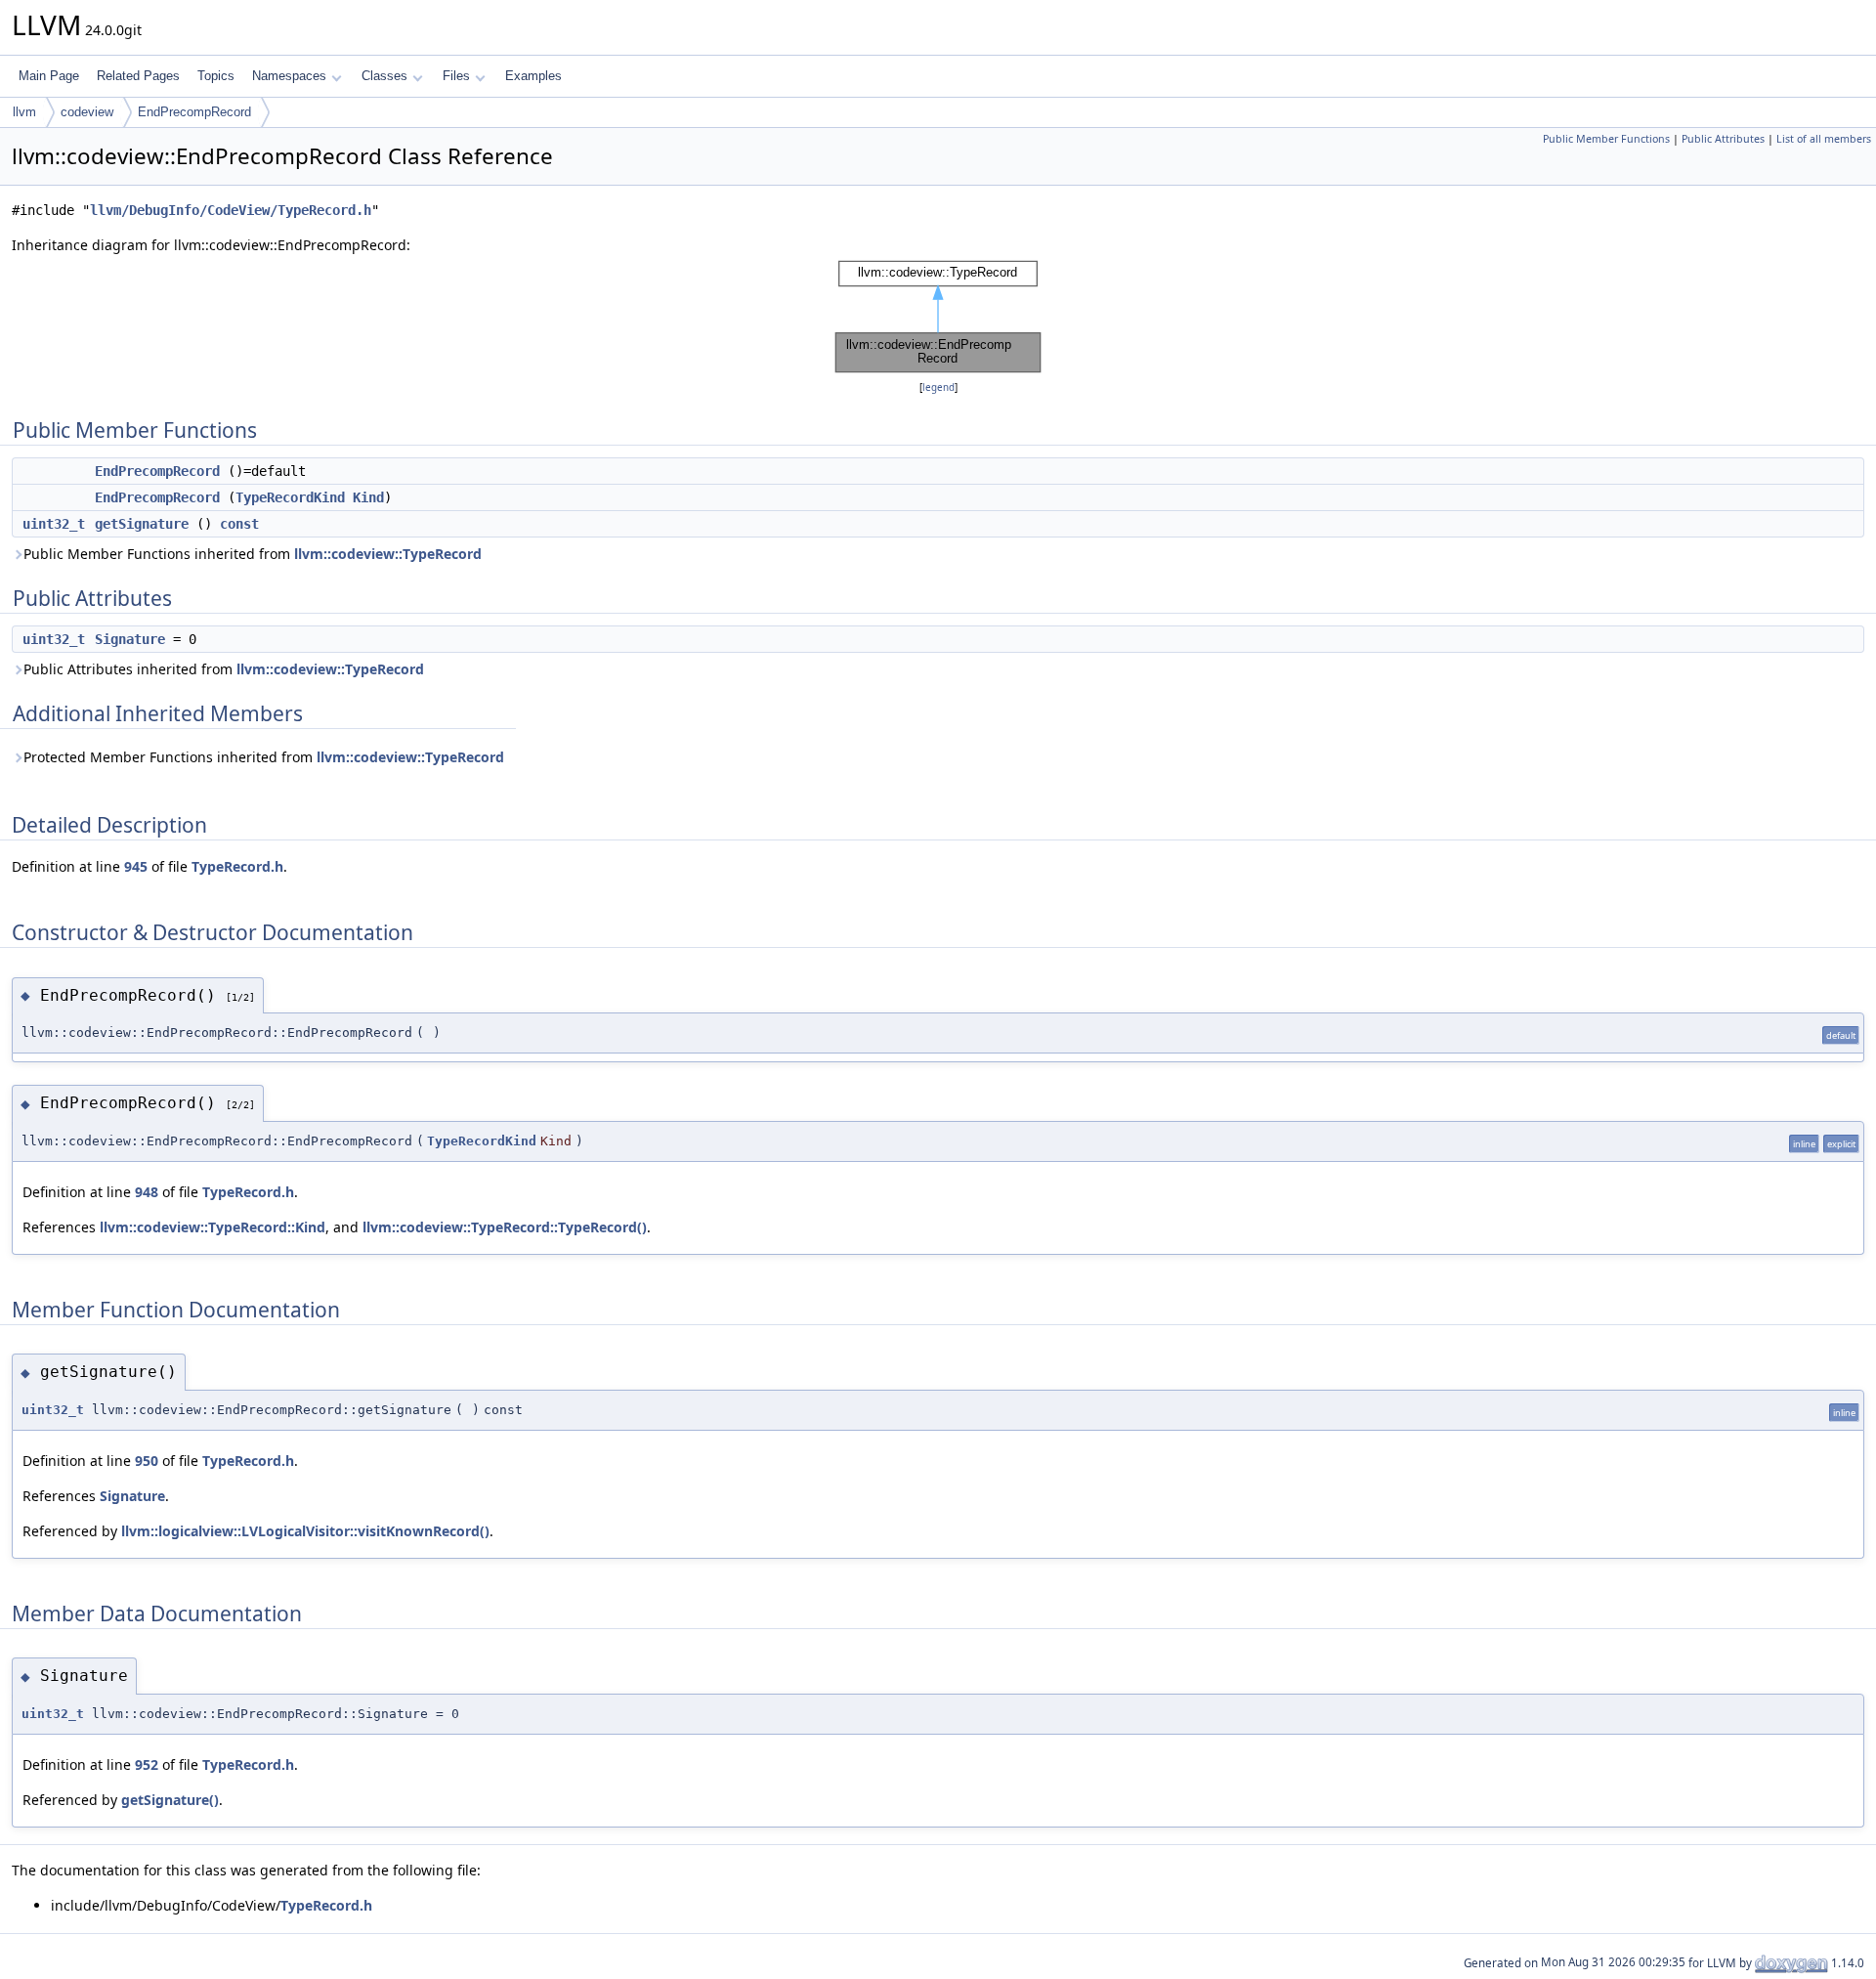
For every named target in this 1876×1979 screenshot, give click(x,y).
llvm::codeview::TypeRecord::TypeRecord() (505, 1227)
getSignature (142, 524)
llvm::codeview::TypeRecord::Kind (213, 1227)
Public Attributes (1723, 139)
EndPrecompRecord (194, 112)
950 (147, 1461)
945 (136, 866)
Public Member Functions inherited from (253, 554)
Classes (384, 76)
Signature (130, 639)
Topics (216, 76)
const (239, 524)
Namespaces (289, 76)
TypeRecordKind (290, 497)
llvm (24, 112)
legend (938, 387)
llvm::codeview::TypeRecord (388, 554)
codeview (87, 112)
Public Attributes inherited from (224, 669)
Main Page (49, 76)
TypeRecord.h (237, 866)
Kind (368, 497)
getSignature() (170, 1800)
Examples (533, 76)
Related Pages (138, 76)
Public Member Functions (1606, 139)
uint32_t (54, 524)
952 (147, 1764)
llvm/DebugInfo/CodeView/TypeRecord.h (231, 210)
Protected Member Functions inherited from (264, 757)
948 (147, 1192)
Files (456, 76)
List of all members (1824, 139)
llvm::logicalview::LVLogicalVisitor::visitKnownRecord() (305, 1531)
